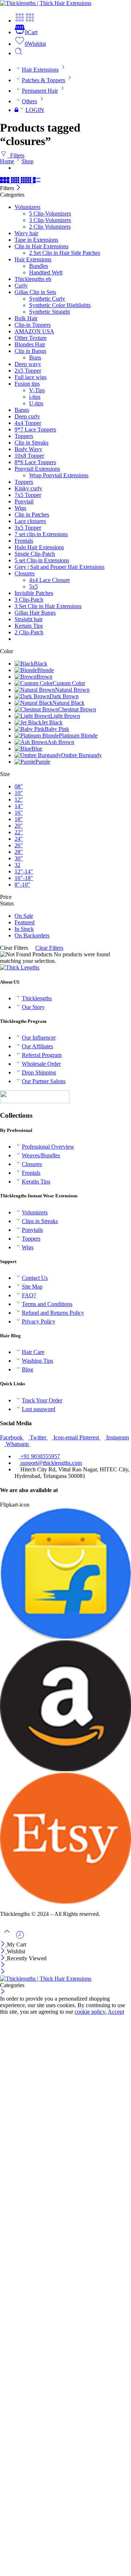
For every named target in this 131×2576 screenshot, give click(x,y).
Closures (25, 573)
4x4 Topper (28, 423)
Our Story (33, 1007)
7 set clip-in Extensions (41, 534)
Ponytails (32, 1230)
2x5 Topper (28, 371)
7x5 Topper (28, 495)
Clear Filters (49, 948)
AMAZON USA (34, 331)
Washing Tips (37, 1361)
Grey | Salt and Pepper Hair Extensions (59, 567)
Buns (35, 357)
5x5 (33, 586)
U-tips (36, 403)
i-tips (35, 397)
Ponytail (24, 501)
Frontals (24, 541)
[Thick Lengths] (20, 967)
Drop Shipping (39, 1072)
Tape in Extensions (36, 240)
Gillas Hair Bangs (35, 613)
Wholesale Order (41, 1064)
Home (7, 161)
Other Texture (31, 338)
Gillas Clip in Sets (35, 292)
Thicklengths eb (33, 279)
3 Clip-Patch (29, 600)
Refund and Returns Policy (53, 1313)
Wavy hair (26, 233)
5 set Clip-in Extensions (42, 560)
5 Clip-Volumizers (50, 214)
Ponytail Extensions (37, 469)
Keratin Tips (36, 1181)
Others (29, 101)
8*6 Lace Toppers (35, 462)
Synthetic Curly (47, 299)
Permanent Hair (40, 91)
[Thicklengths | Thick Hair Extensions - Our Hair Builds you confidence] (46, 3)
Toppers (24, 436)
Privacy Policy (39, 1321)
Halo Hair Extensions (39, 547)
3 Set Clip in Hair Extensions (48, 606)
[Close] (18, 188)
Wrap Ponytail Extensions (59, 475)
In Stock (24, 929)
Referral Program (42, 1055)
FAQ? (29, 1295)
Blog (27, 1369)
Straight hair (29, 619)
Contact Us (35, 1278)
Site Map (32, 1287)
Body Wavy (28, 449)
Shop (27, 161)
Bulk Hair (26, 318)
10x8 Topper (29, 456)
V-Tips (37, 390)
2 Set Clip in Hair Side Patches (65, 253)
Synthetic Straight (49, 312)
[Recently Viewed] (20, 1938)
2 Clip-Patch (29, 632)
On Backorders (32, 935)
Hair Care (33, 1352)
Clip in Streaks (31, 443)
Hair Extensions (40, 70)
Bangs (22, 410)
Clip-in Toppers (33, 325)
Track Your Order (42, 1400)
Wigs (20, 508)
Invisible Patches (34, 593)
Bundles (39, 266)
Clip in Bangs (30, 351)
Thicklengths (37, 998)
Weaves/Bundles (41, 1155)
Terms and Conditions (47, 1304)
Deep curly (27, 416)
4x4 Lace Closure (49, 580)
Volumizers (27, 207)
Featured (25, 922)
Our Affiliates (37, 1046)
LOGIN (35, 110)
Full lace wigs (31, 377)
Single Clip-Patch (35, 554)
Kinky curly (28, 488)
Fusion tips (27, 384)
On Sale (24, 916)
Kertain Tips (29, 626)
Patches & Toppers (43, 80)
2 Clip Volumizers (50, 227)
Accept (116, 2012)
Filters (16, 155)
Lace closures (30, 521)
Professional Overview (48, 1147)
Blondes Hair (30, 344)
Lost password (39, 1409)
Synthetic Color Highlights (60, 305)
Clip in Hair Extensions (41, 246)
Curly (21, 286)
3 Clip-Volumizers (50, 220)
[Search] (19, 53)
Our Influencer (39, 1038)
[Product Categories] (20, 21)
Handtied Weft (46, 272)
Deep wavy (28, 364)
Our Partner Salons (44, 1081)
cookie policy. (91, 2012)
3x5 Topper (28, 528)
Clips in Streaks (40, 1221)
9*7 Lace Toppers (35, 429)
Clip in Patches (32, 515)
